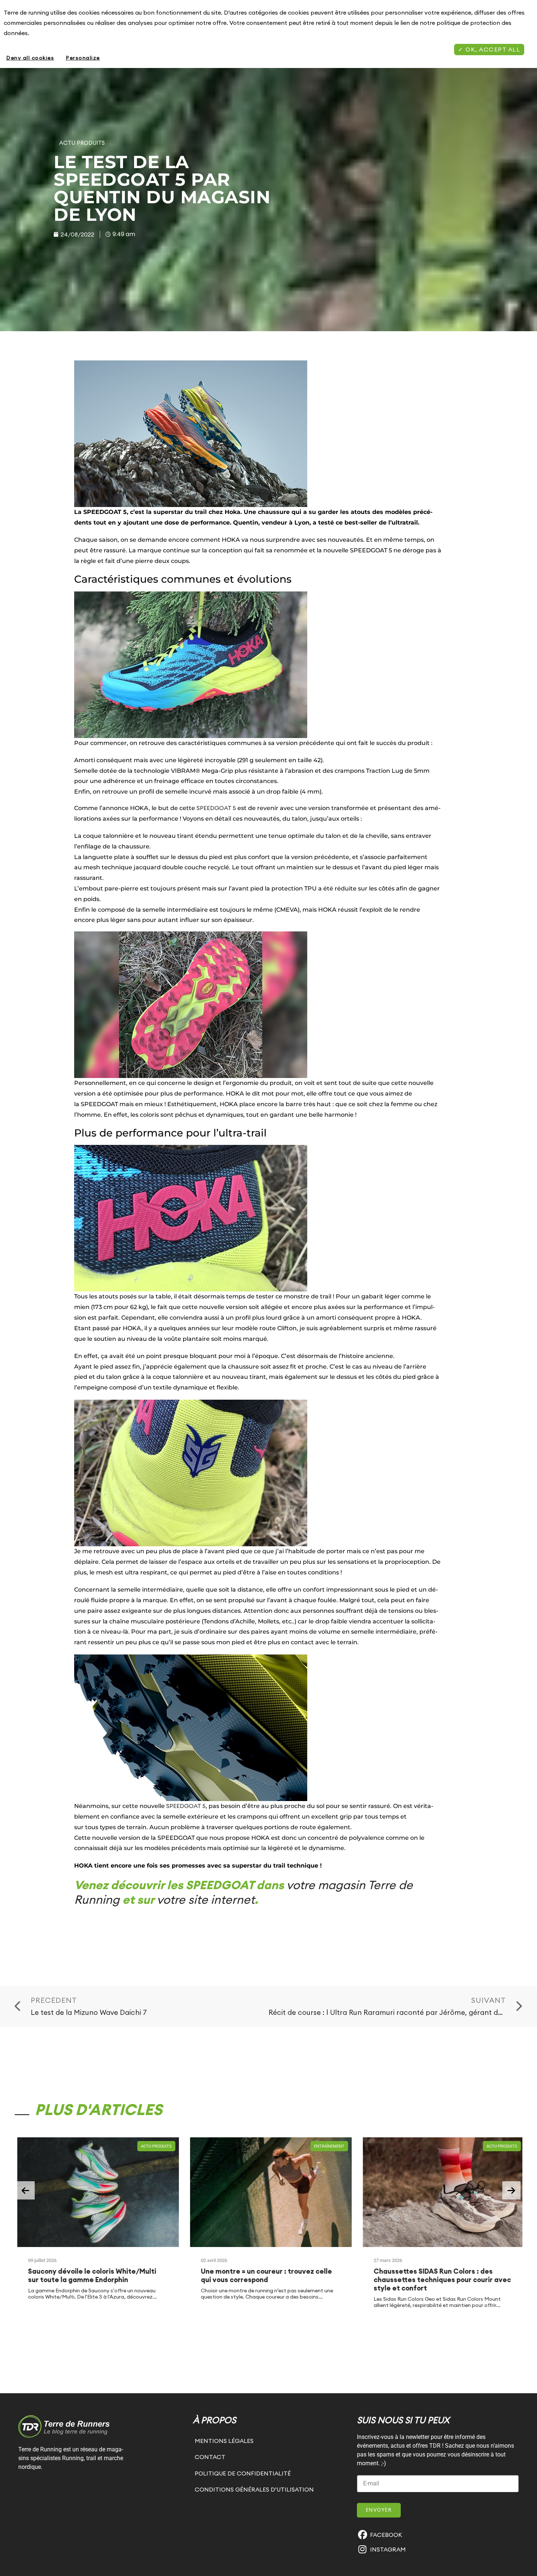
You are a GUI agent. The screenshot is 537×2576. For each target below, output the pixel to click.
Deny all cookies (30, 58)
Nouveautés (506, 2146)
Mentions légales (224, 2441)
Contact (210, 2457)
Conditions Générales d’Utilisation (254, 2489)
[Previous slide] (26, 2190)
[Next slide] (511, 2190)
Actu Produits (82, 143)
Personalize (83, 58)
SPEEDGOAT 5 (216, 808)
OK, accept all (492, 49)
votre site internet (206, 1900)
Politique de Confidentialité (243, 2473)
